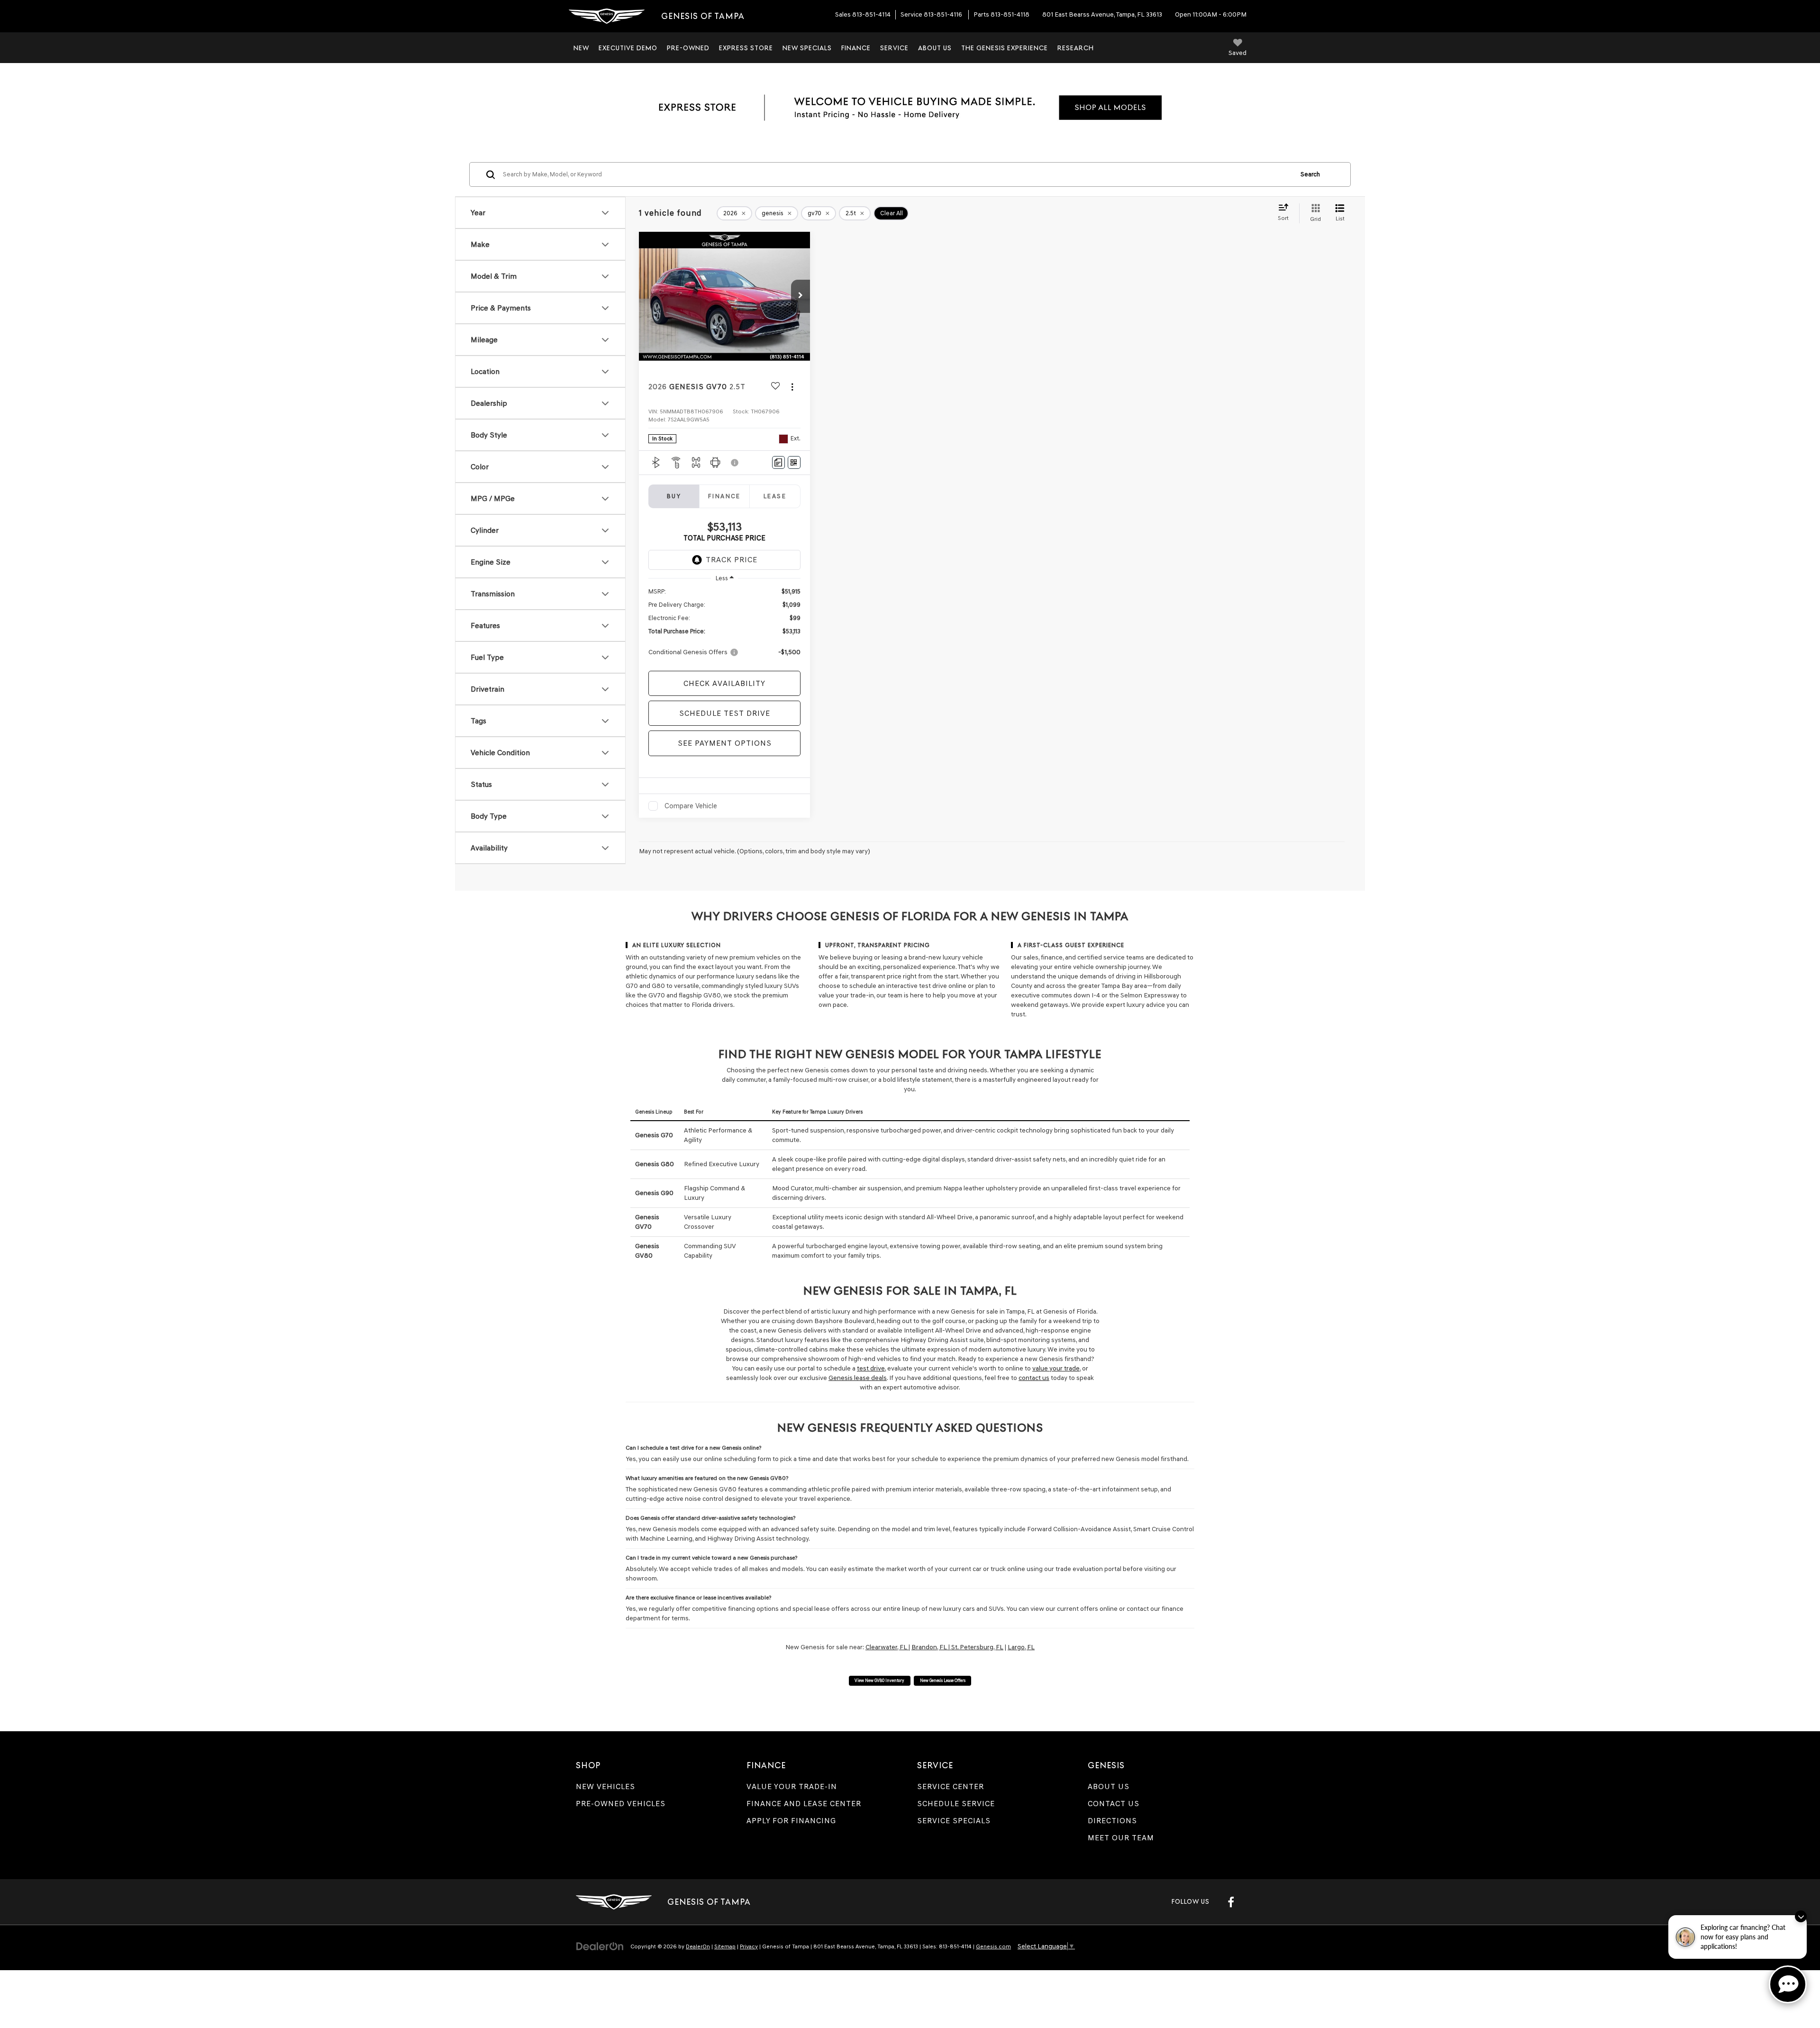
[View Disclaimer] (735, 463)
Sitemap (725, 1946)
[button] (801, 296)
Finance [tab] (724, 496)
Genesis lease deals (858, 1378)
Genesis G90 (654, 1193)
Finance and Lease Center (804, 1804)
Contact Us (1114, 1804)
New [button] (581, 48)
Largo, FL (1021, 1647)
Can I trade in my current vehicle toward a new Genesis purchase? (711, 1558)
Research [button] (1076, 48)
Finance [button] (856, 48)
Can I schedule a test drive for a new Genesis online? (693, 1448)
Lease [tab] (775, 496)
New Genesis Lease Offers (943, 1680)
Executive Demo (628, 48)
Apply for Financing (791, 1821)
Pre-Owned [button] (688, 48)
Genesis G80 (655, 1164)
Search (1310, 174)
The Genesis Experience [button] (1005, 48)
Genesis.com (993, 1946)
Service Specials (954, 1821)
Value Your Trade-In (792, 1786)
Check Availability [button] (724, 683)
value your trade (1056, 1368)
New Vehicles (605, 1786)
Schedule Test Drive (725, 713)
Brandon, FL (930, 1647)
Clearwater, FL (887, 1647)
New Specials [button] (807, 48)
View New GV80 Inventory (879, 1680)
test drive (871, 1368)
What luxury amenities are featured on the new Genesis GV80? (707, 1478)
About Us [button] (935, 48)
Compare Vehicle (691, 806)
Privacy (749, 1946)
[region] (724, 626)
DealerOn (698, 1946)
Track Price (732, 560)
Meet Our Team (1121, 1838)
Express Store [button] (746, 48)
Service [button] (894, 48)
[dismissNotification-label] (1801, 1916)
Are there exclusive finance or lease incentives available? (698, 1597)
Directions (1112, 1821)
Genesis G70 (654, 1135)
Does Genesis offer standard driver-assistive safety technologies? (710, 1518)
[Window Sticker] (794, 462)
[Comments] (778, 462)
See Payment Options (725, 743)
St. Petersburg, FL (977, 1647)
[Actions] (792, 387)
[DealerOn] (600, 1946)
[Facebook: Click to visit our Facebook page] (1231, 1902)
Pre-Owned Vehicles (621, 1804)
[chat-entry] (1788, 1984)
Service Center (951, 1786)
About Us (1109, 1786)
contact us (1034, 1378)
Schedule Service (956, 1804)
